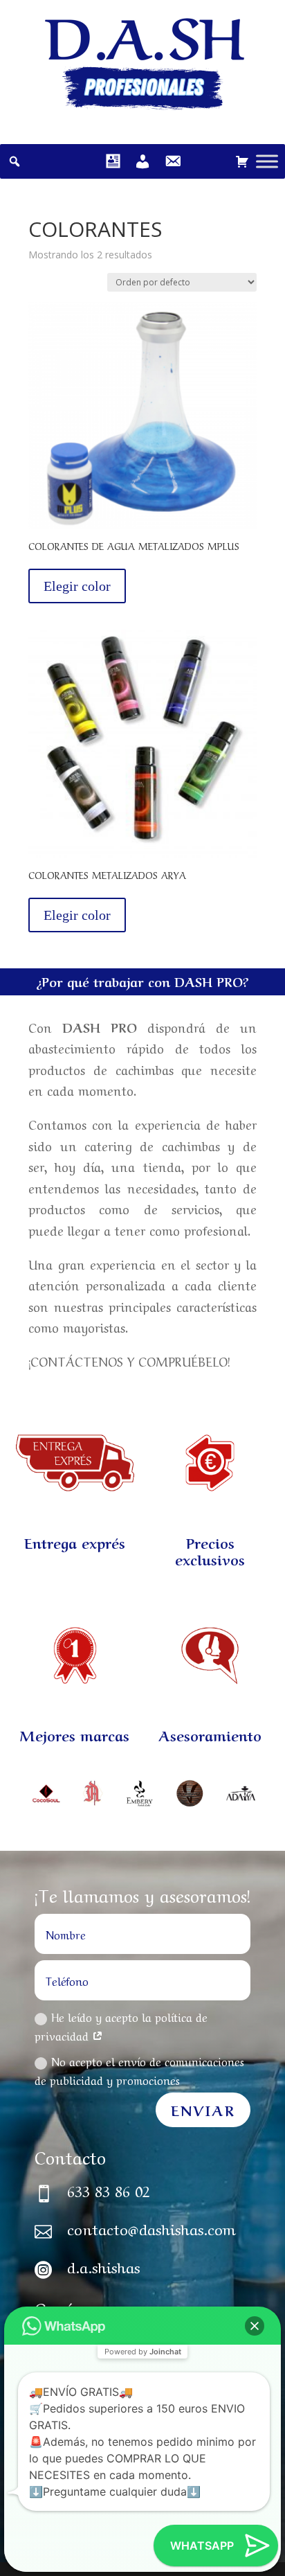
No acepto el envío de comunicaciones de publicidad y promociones (139, 2070)
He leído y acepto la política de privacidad (121, 2026)
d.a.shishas (103, 2266)
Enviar (203, 2109)
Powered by (143, 2352)
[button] (255, 2326)
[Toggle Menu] (267, 161)
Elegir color (77, 586)
